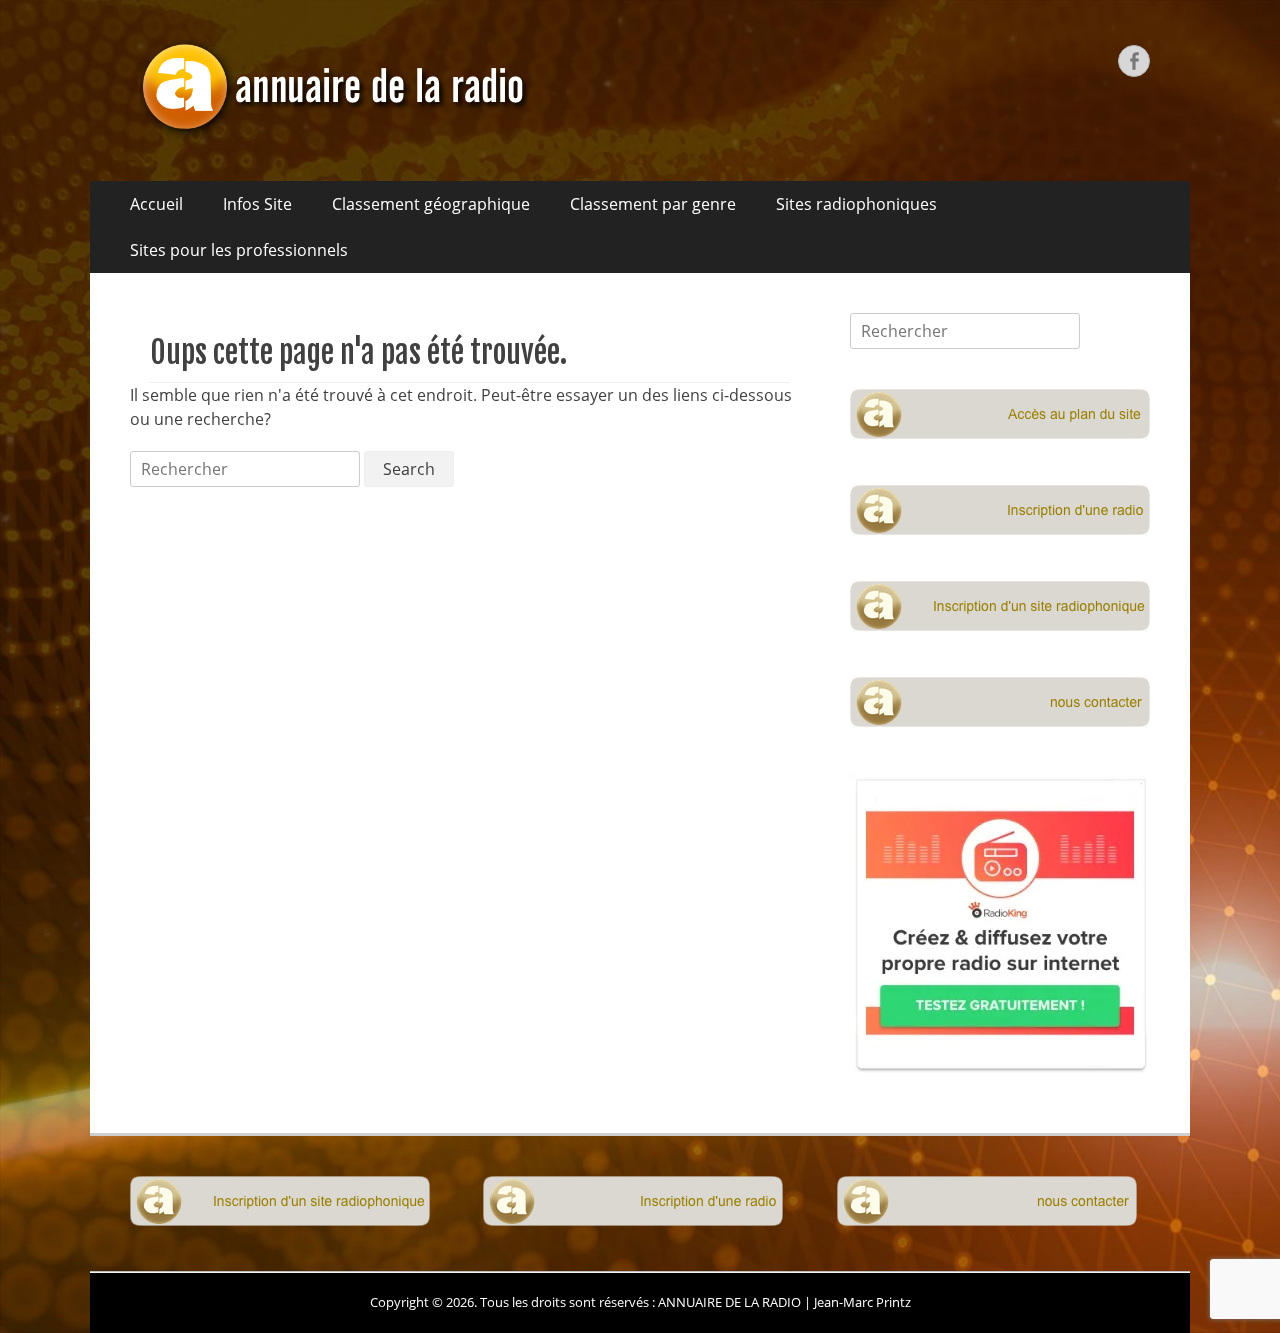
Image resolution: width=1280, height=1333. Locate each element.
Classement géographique (431, 204)
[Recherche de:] (247, 469)
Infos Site (257, 204)
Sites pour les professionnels (239, 250)
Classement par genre (653, 204)
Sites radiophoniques (856, 204)
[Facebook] (1134, 61)
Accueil (156, 204)
